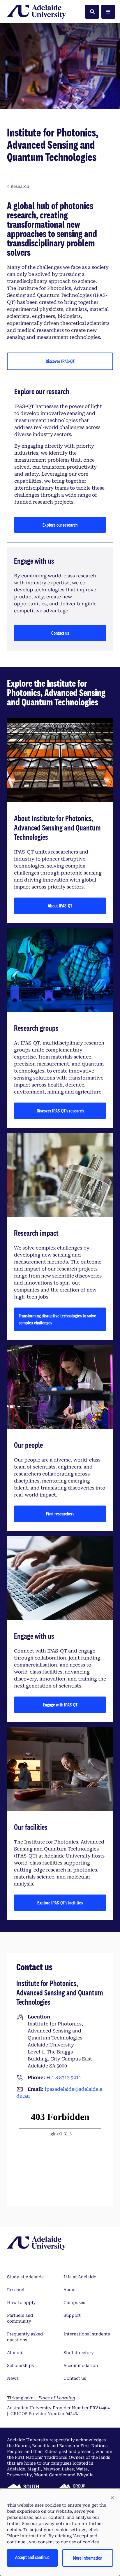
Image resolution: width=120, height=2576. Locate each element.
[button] (112, 2498)
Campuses (74, 2302)
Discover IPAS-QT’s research (60, 1111)
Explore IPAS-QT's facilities (60, 1903)
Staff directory (79, 2353)
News (13, 2378)
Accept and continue (32, 2557)
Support (72, 2315)
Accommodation (81, 2365)
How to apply (21, 2302)
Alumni (15, 2353)
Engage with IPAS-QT (60, 1705)
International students (87, 2334)
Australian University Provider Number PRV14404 (58, 2408)
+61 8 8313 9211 (64, 2078)
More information (88, 2558)
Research (16, 2290)
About (70, 2290)
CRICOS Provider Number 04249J (45, 2414)
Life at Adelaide (80, 2277)
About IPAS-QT (60, 906)
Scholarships (20, 2365)
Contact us (60, 633)
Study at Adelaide (25, 2277)
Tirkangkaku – (41, 2398)
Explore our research (60, 525)
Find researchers (60, 1514)
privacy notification (59, 2524)
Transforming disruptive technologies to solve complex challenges (57, 1319)
